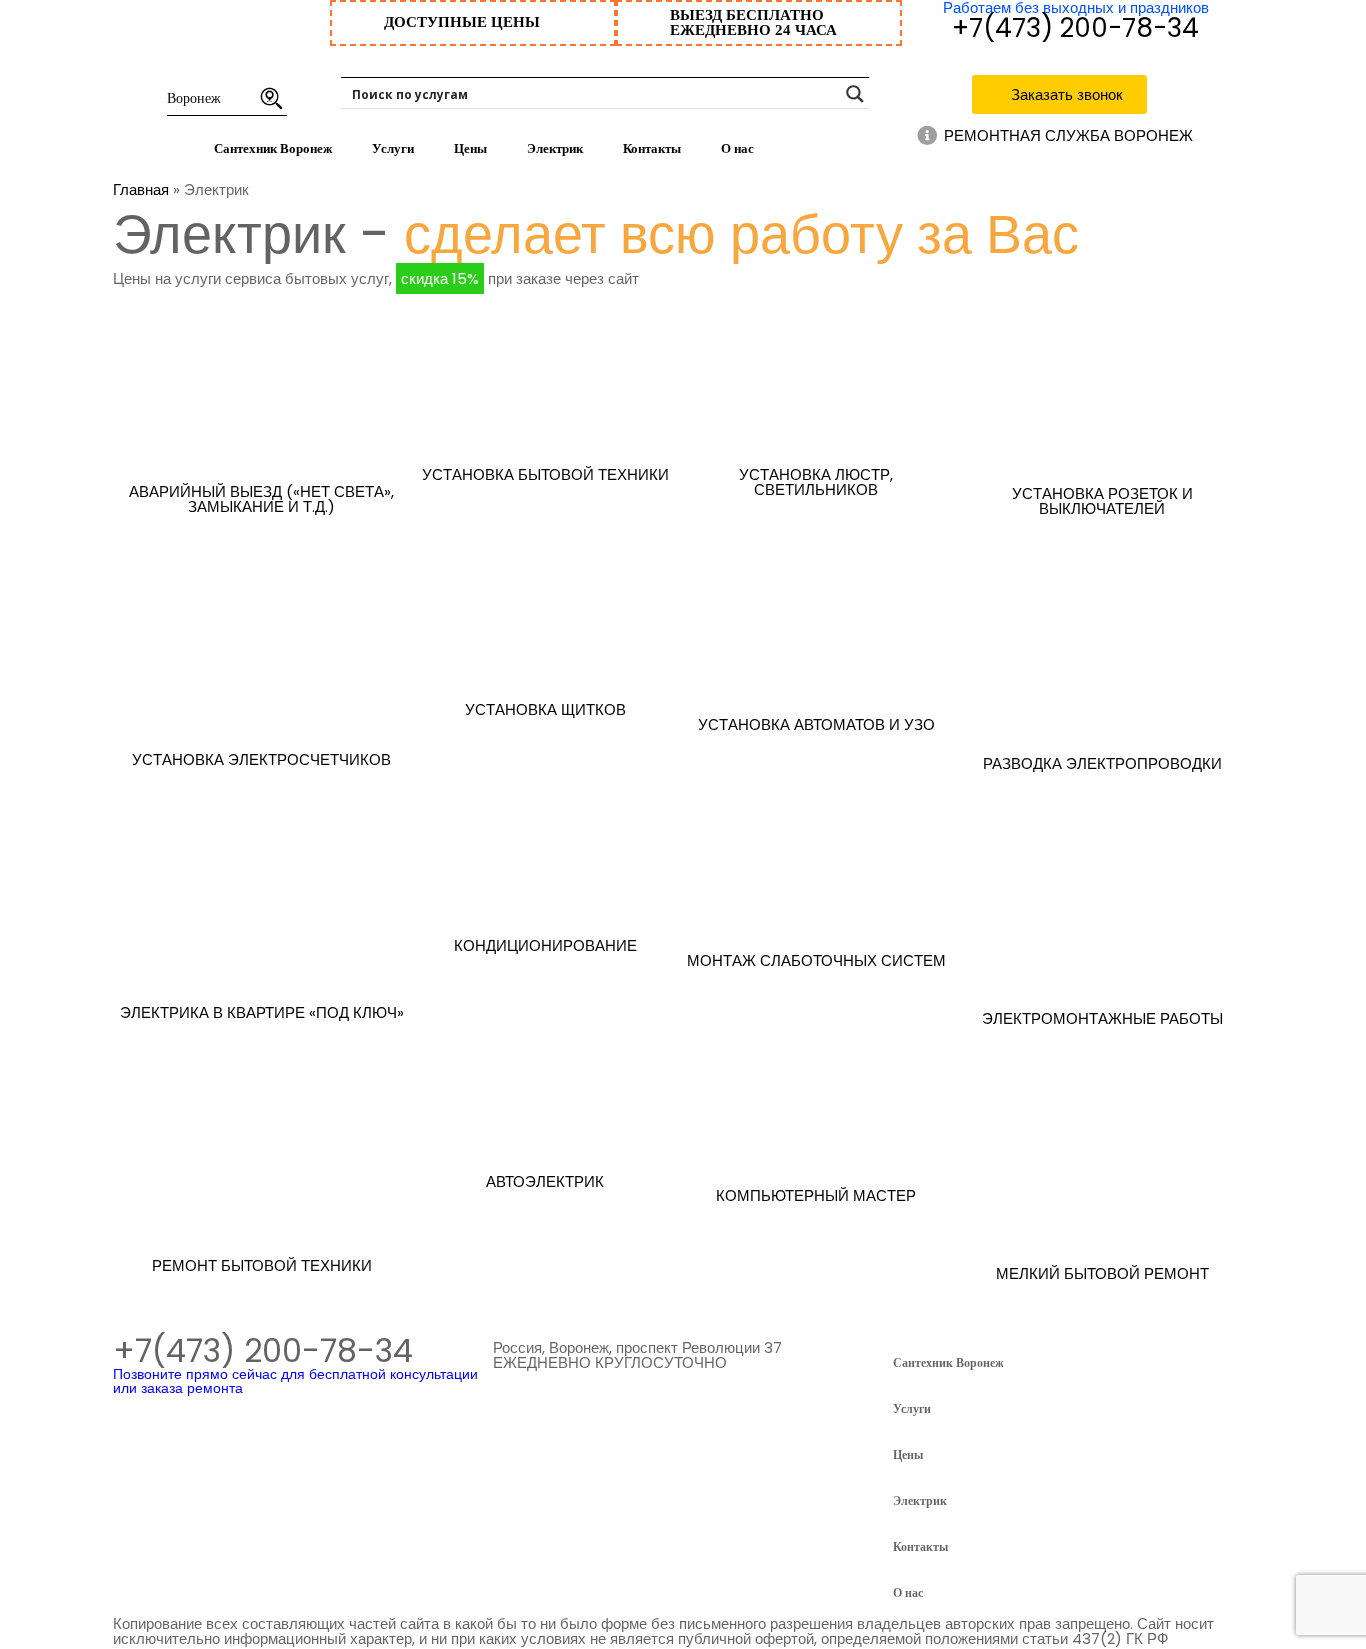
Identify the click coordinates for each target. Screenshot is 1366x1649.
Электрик (555, 148)
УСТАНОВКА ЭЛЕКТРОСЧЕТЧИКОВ (261, 759)
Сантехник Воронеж (273, 148)
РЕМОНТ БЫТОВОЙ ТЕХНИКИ (262, 1265)
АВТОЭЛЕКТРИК (545, 1181)
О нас (737, 148)
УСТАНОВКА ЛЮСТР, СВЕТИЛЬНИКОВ (816, 482)
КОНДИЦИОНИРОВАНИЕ (545, 945)
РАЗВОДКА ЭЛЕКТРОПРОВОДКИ (1102, 763)
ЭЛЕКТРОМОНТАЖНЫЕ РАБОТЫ (1102, 1018)
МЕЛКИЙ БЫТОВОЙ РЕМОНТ (1102, 1273)
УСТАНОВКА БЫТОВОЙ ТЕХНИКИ (545, 474)
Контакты (652, 148)
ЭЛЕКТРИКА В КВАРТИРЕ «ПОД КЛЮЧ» (262, 1012)
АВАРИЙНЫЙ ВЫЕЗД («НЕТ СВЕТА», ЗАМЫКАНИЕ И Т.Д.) (261, 499)
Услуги (393, 148)
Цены (470, 148)
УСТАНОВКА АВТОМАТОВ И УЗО (816, 724)
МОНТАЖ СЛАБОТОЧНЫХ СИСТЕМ (816, 960)
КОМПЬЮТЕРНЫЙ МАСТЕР (816, 1195)
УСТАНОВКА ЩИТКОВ (545, 709)
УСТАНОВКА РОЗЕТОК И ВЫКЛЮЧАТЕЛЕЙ (1102, 501)
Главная (141, 189)
